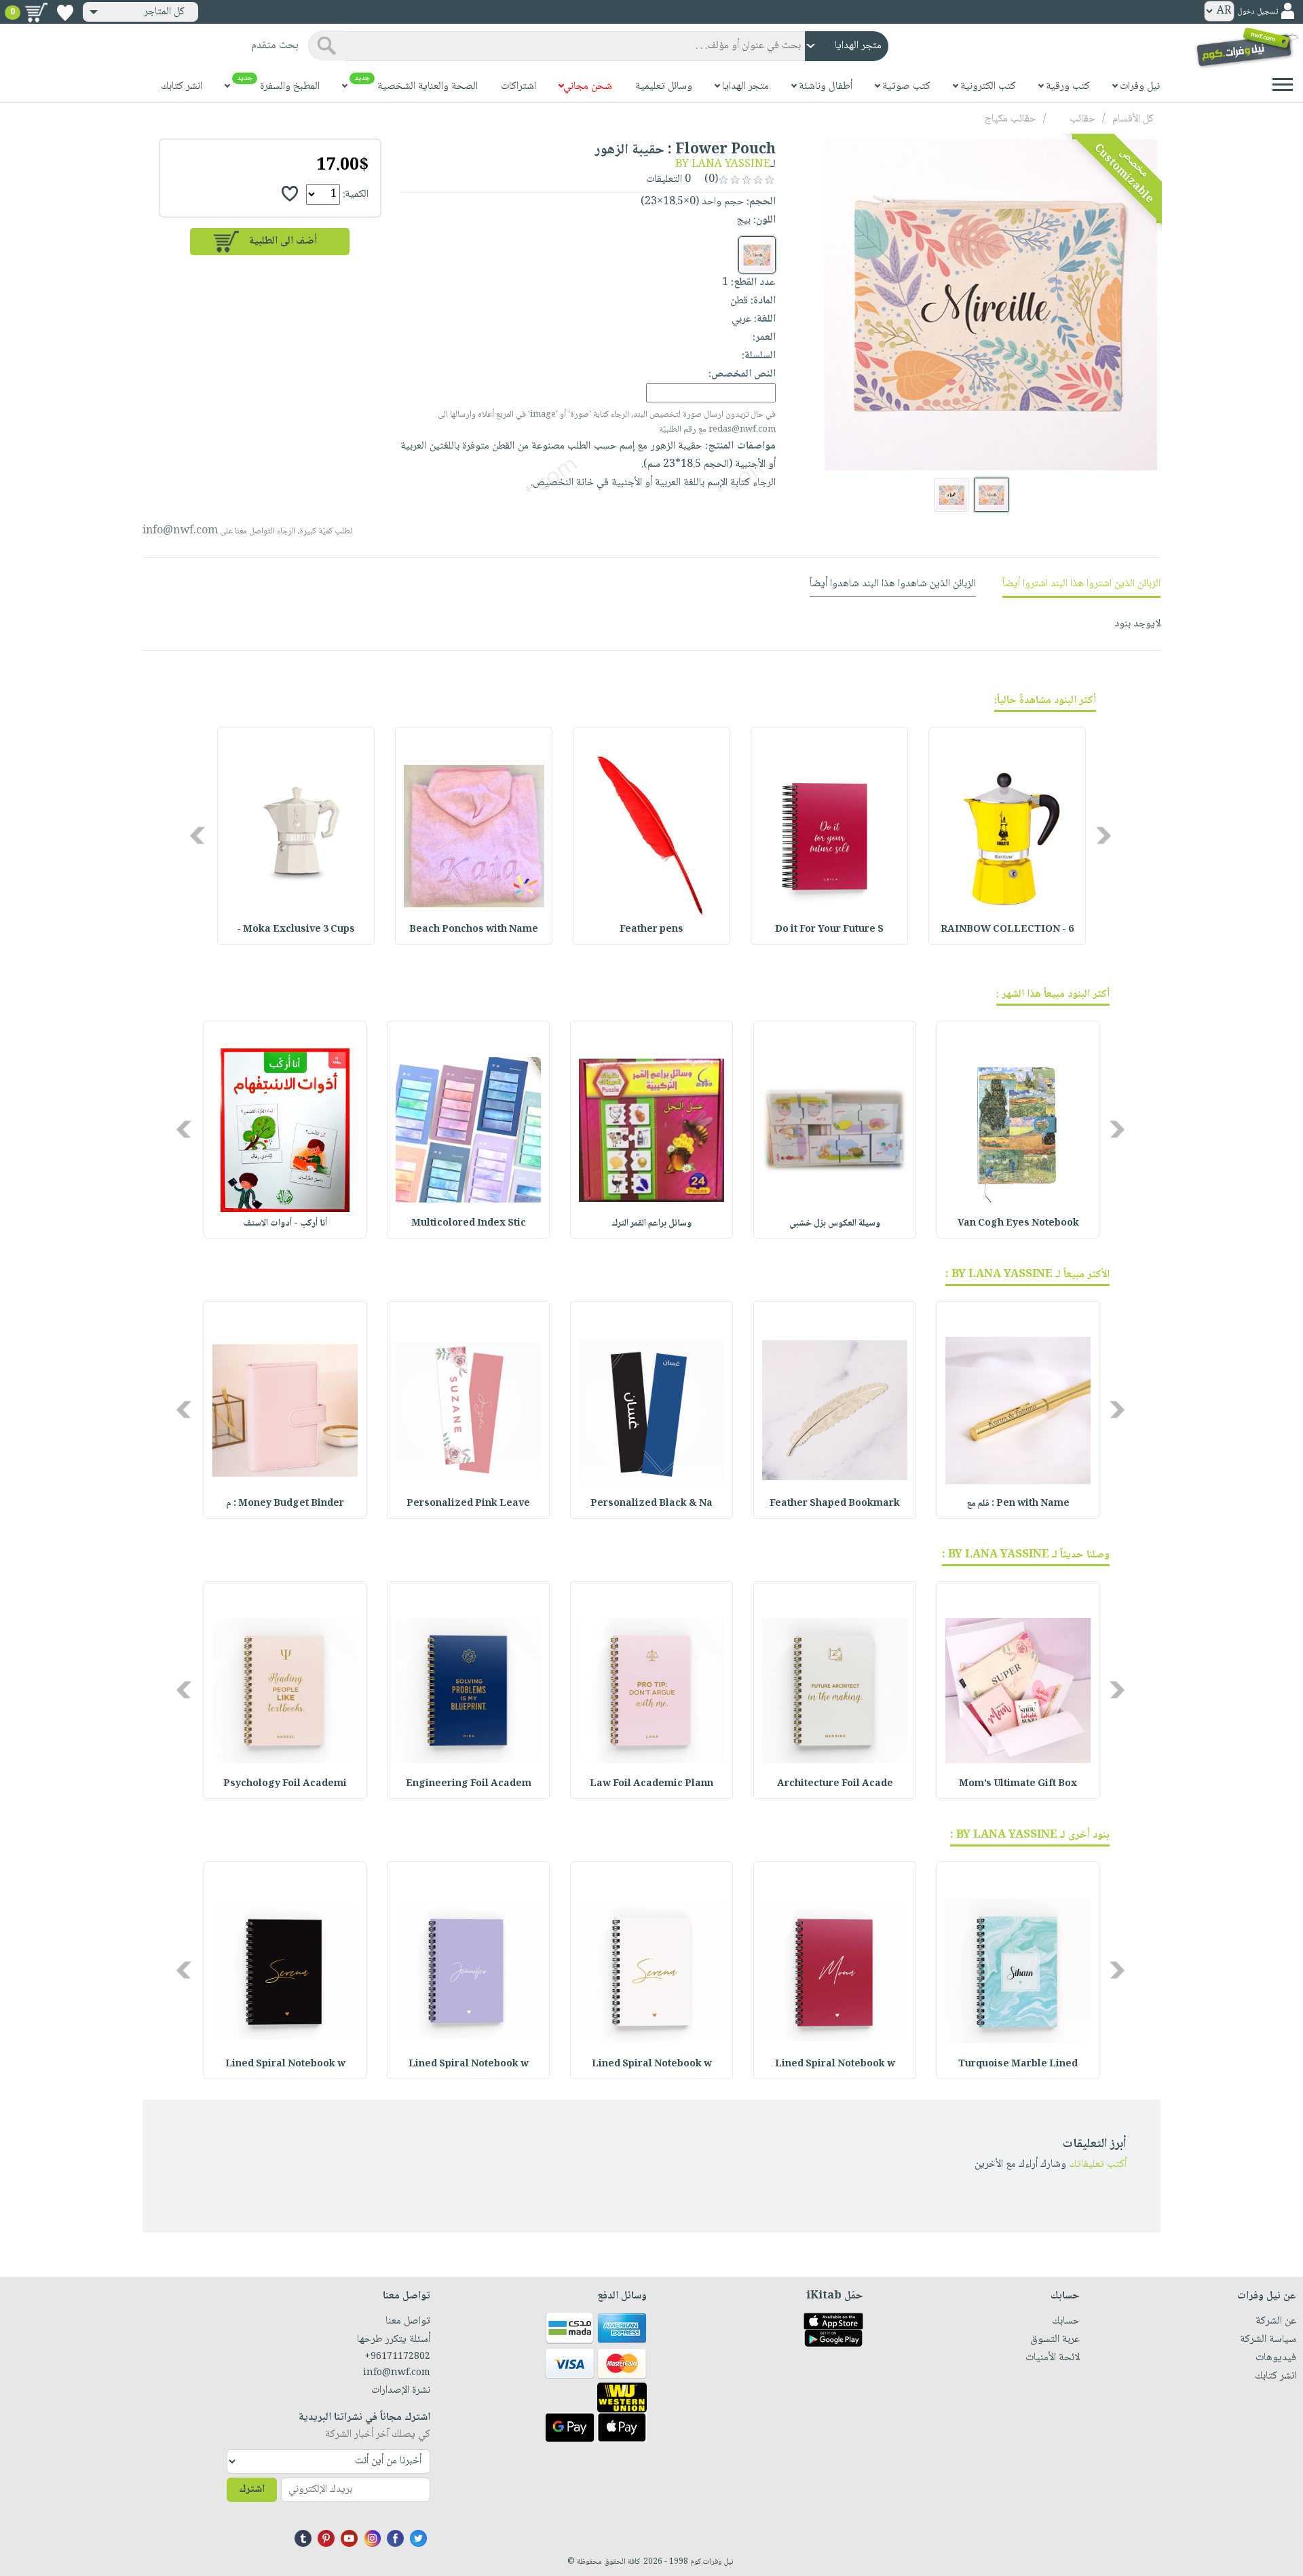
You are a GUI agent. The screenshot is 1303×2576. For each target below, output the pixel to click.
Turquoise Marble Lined (1018, 2064)
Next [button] (199, 836)
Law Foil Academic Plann (651, 1784)
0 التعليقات (670, 179)
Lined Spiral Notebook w (835, 2064)
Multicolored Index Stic (469, 1224)
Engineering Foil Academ (469, 1784)
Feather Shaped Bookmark (835, 1504)
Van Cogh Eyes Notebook (1018, 1224)
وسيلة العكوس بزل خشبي (835, 1224)
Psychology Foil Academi (285, 1784)
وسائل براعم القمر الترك (651, 1224)
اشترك (252, 2489)
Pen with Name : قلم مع (1018, 1504)
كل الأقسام (1133, 119)
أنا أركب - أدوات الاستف (285, 1224)
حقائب (1082, 119)
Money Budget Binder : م (285, 1504)
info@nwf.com (180, 531)
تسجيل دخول (1258, 12)
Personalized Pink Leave (468, 1504)
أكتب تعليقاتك (1098, 2164)
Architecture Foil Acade (835, 1784)
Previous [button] (1104, 836)
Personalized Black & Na (651, 1504)
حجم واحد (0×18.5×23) (692, 202)
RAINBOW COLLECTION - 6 (1007, 930)
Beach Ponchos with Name (474, 930)
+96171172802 (397, 2357)
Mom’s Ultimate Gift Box (1018, 1784)
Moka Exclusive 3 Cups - (296, 930)
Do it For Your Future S (829, 930)
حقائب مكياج (1011, 119)
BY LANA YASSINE (723, 165)
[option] (1007, 836)
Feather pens (651, 930)
